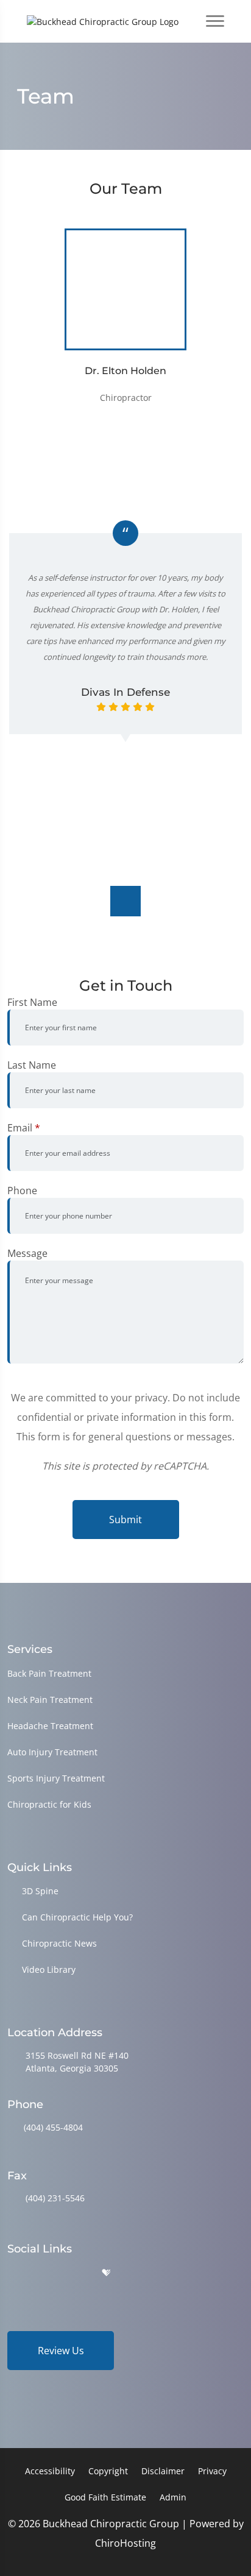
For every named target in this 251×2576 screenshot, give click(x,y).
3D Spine (40, 1891)
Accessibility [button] (50, 2471)
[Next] (125, 901)
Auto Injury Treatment (52, 1752)
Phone (22, 1191)
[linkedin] (136, 2273)
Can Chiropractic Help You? (77, 1917)
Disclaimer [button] (163, 2471)
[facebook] (44, 2273)
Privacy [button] (212, 2471)
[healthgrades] (106, 2273)
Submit (125, 1520)
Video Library (49, 1969)
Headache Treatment (50, 1726)
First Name (32, 1002)
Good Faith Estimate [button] (105, 2497)
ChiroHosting (125, 2543)
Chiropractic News (59, 1943)
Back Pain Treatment (49, 1673)
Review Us (61, 2351)
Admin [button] (173, 2497)
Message (27, 1253)
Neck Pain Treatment (50, 1700)
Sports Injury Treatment (56, 1778)
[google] (13, 2273)
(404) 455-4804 (53, 2127)
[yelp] (76, 2273)
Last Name (32, 1065)
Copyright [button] (108, 2471)
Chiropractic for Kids (49, 1804)
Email (24, 1128)
